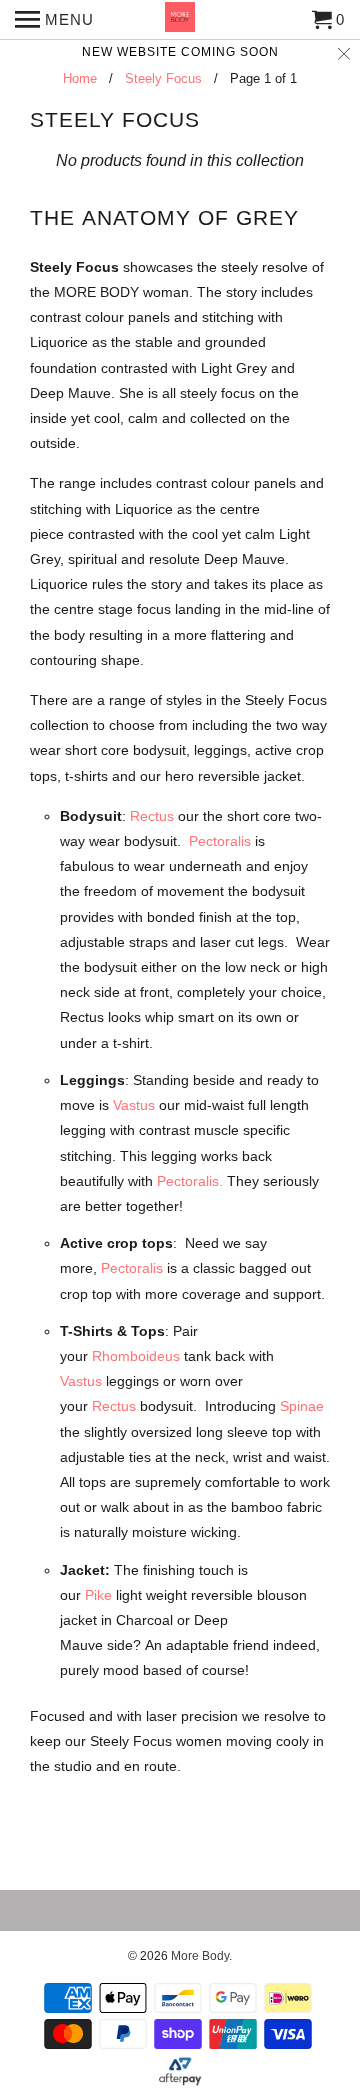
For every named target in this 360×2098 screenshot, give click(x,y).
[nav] (54, 20)
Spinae (302, 1406)
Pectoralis (220, 841)
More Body (200, 1956)
